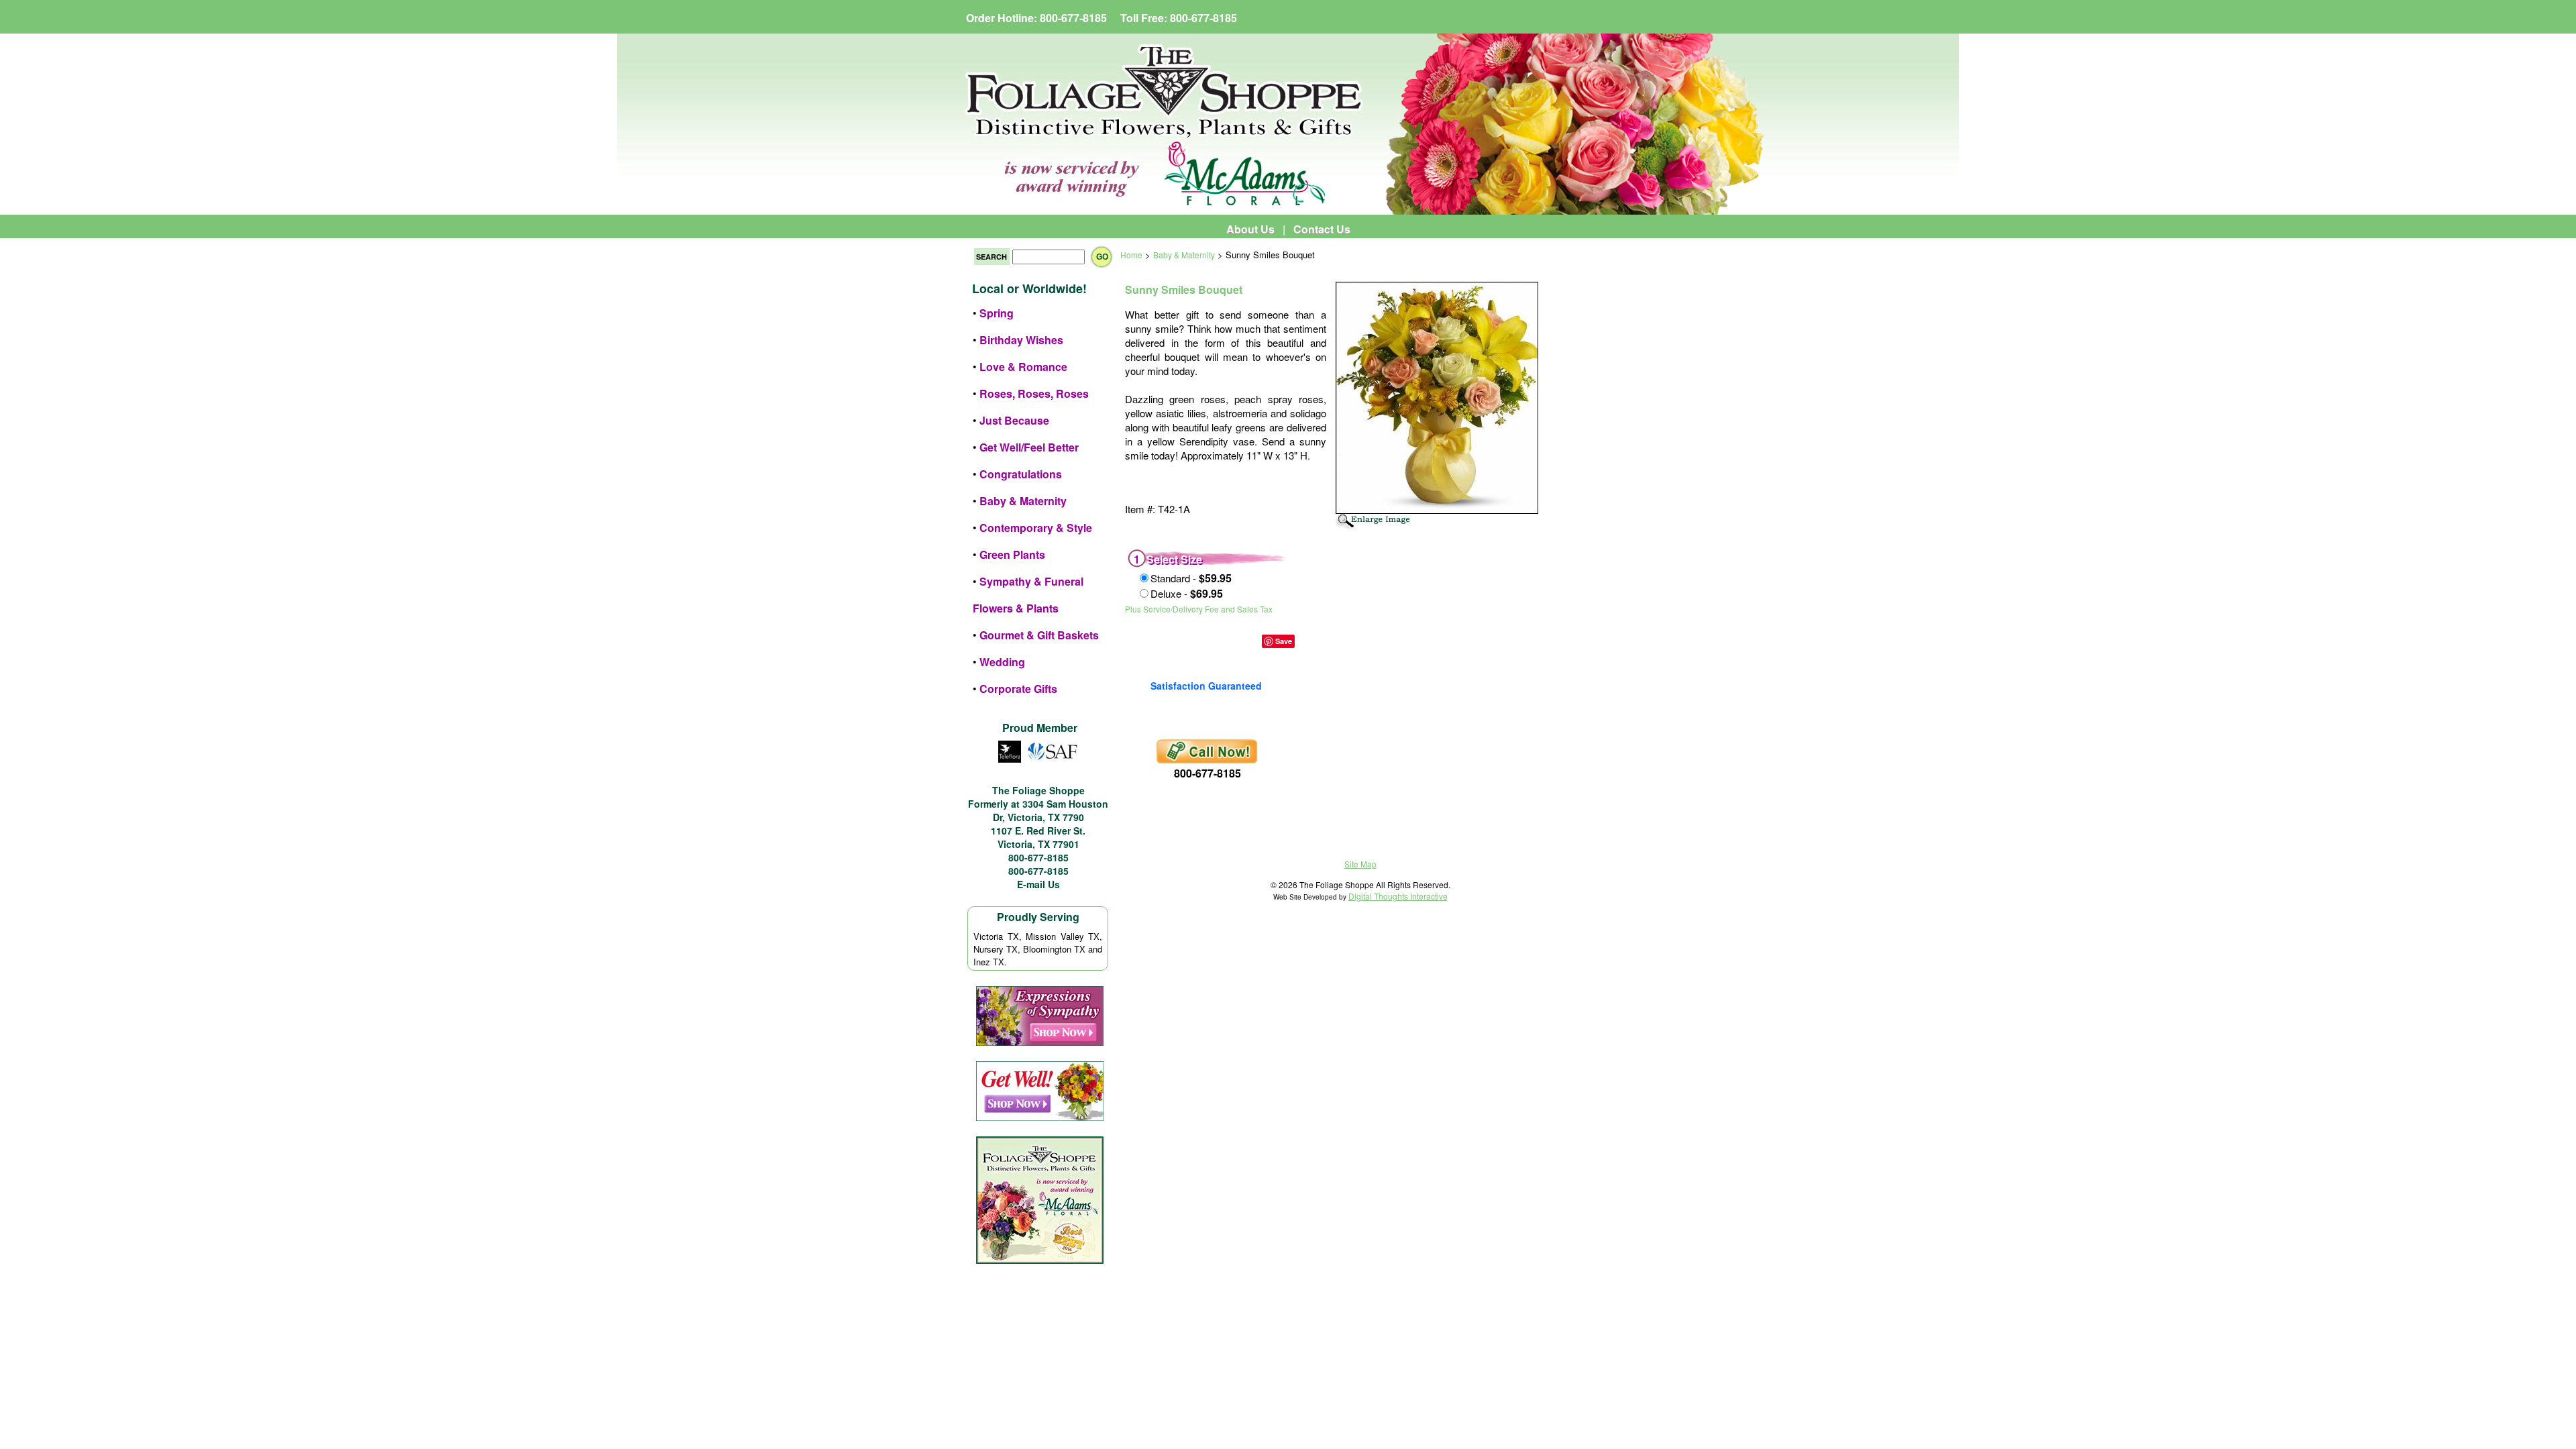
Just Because (1014, 420)
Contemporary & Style (1036, 528)
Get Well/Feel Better (1029, 447)
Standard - (1191, 578)
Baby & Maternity (1023, 501)
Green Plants (1012, 554)
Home (1131, 255)
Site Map (1360, 864)
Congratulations (1021, 474)
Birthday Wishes (1021, 340)
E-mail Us (1038, 884)
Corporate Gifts (1018, 689)
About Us (1250, 229)
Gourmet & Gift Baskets (1039, 635)
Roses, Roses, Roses (1034, 393)
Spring (997, 313)
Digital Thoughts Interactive (1398, 896)
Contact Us (1322, 229)
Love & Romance (1023, 367)
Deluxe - (1187, 593)
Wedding (1002, 662)
